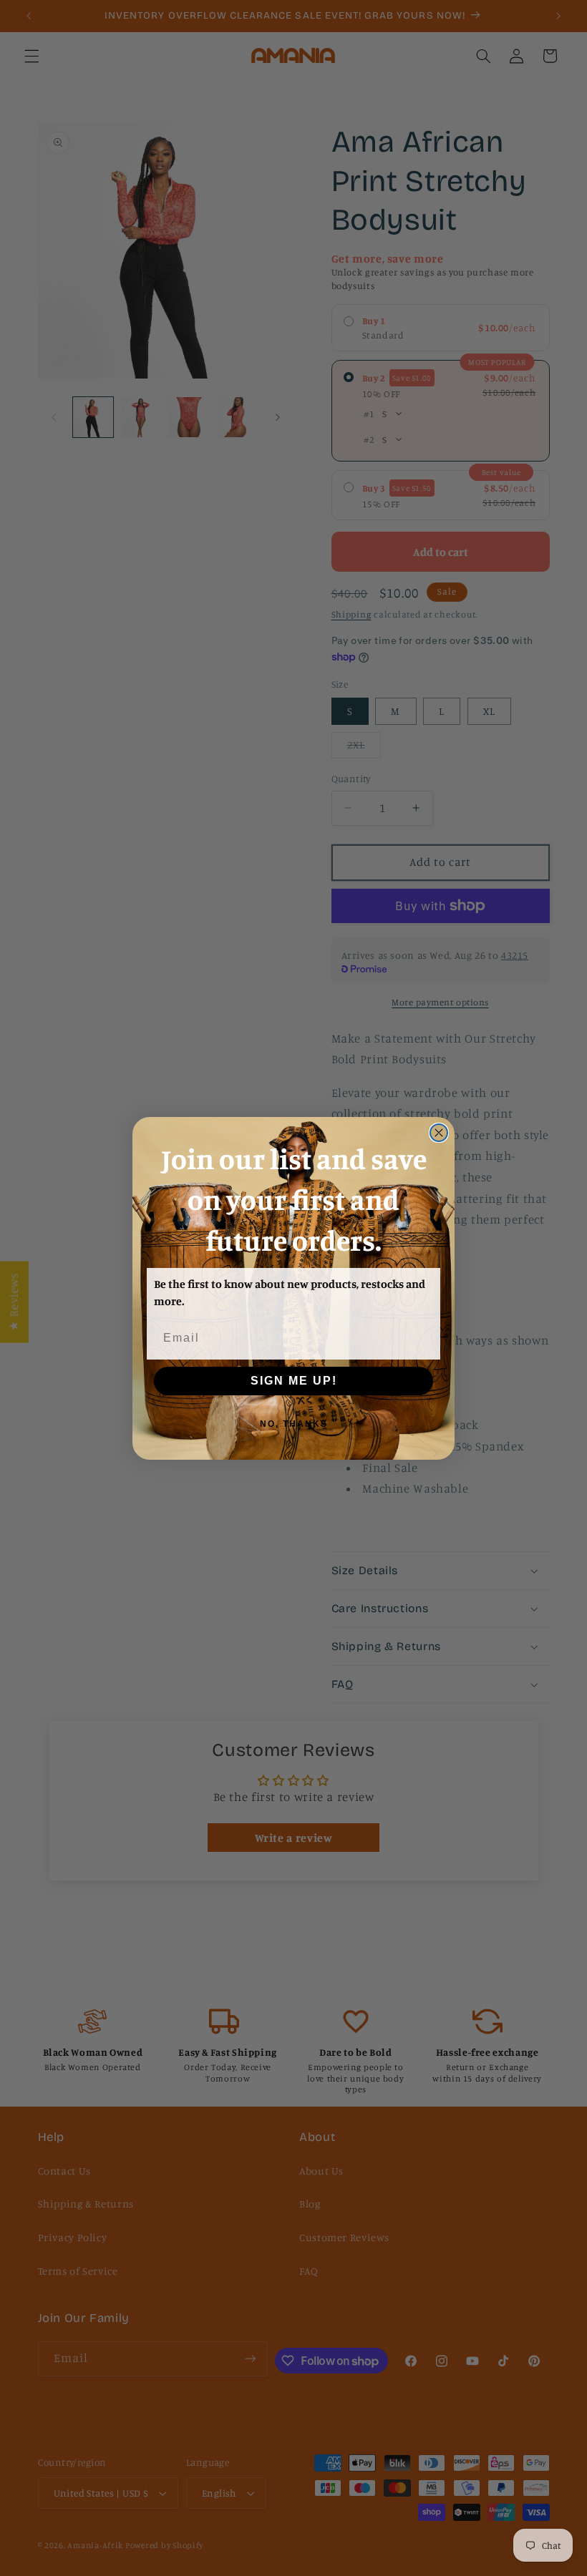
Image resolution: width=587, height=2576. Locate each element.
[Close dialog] (439, 1133)
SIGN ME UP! (294, 1381)
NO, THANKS (294, 1424)
